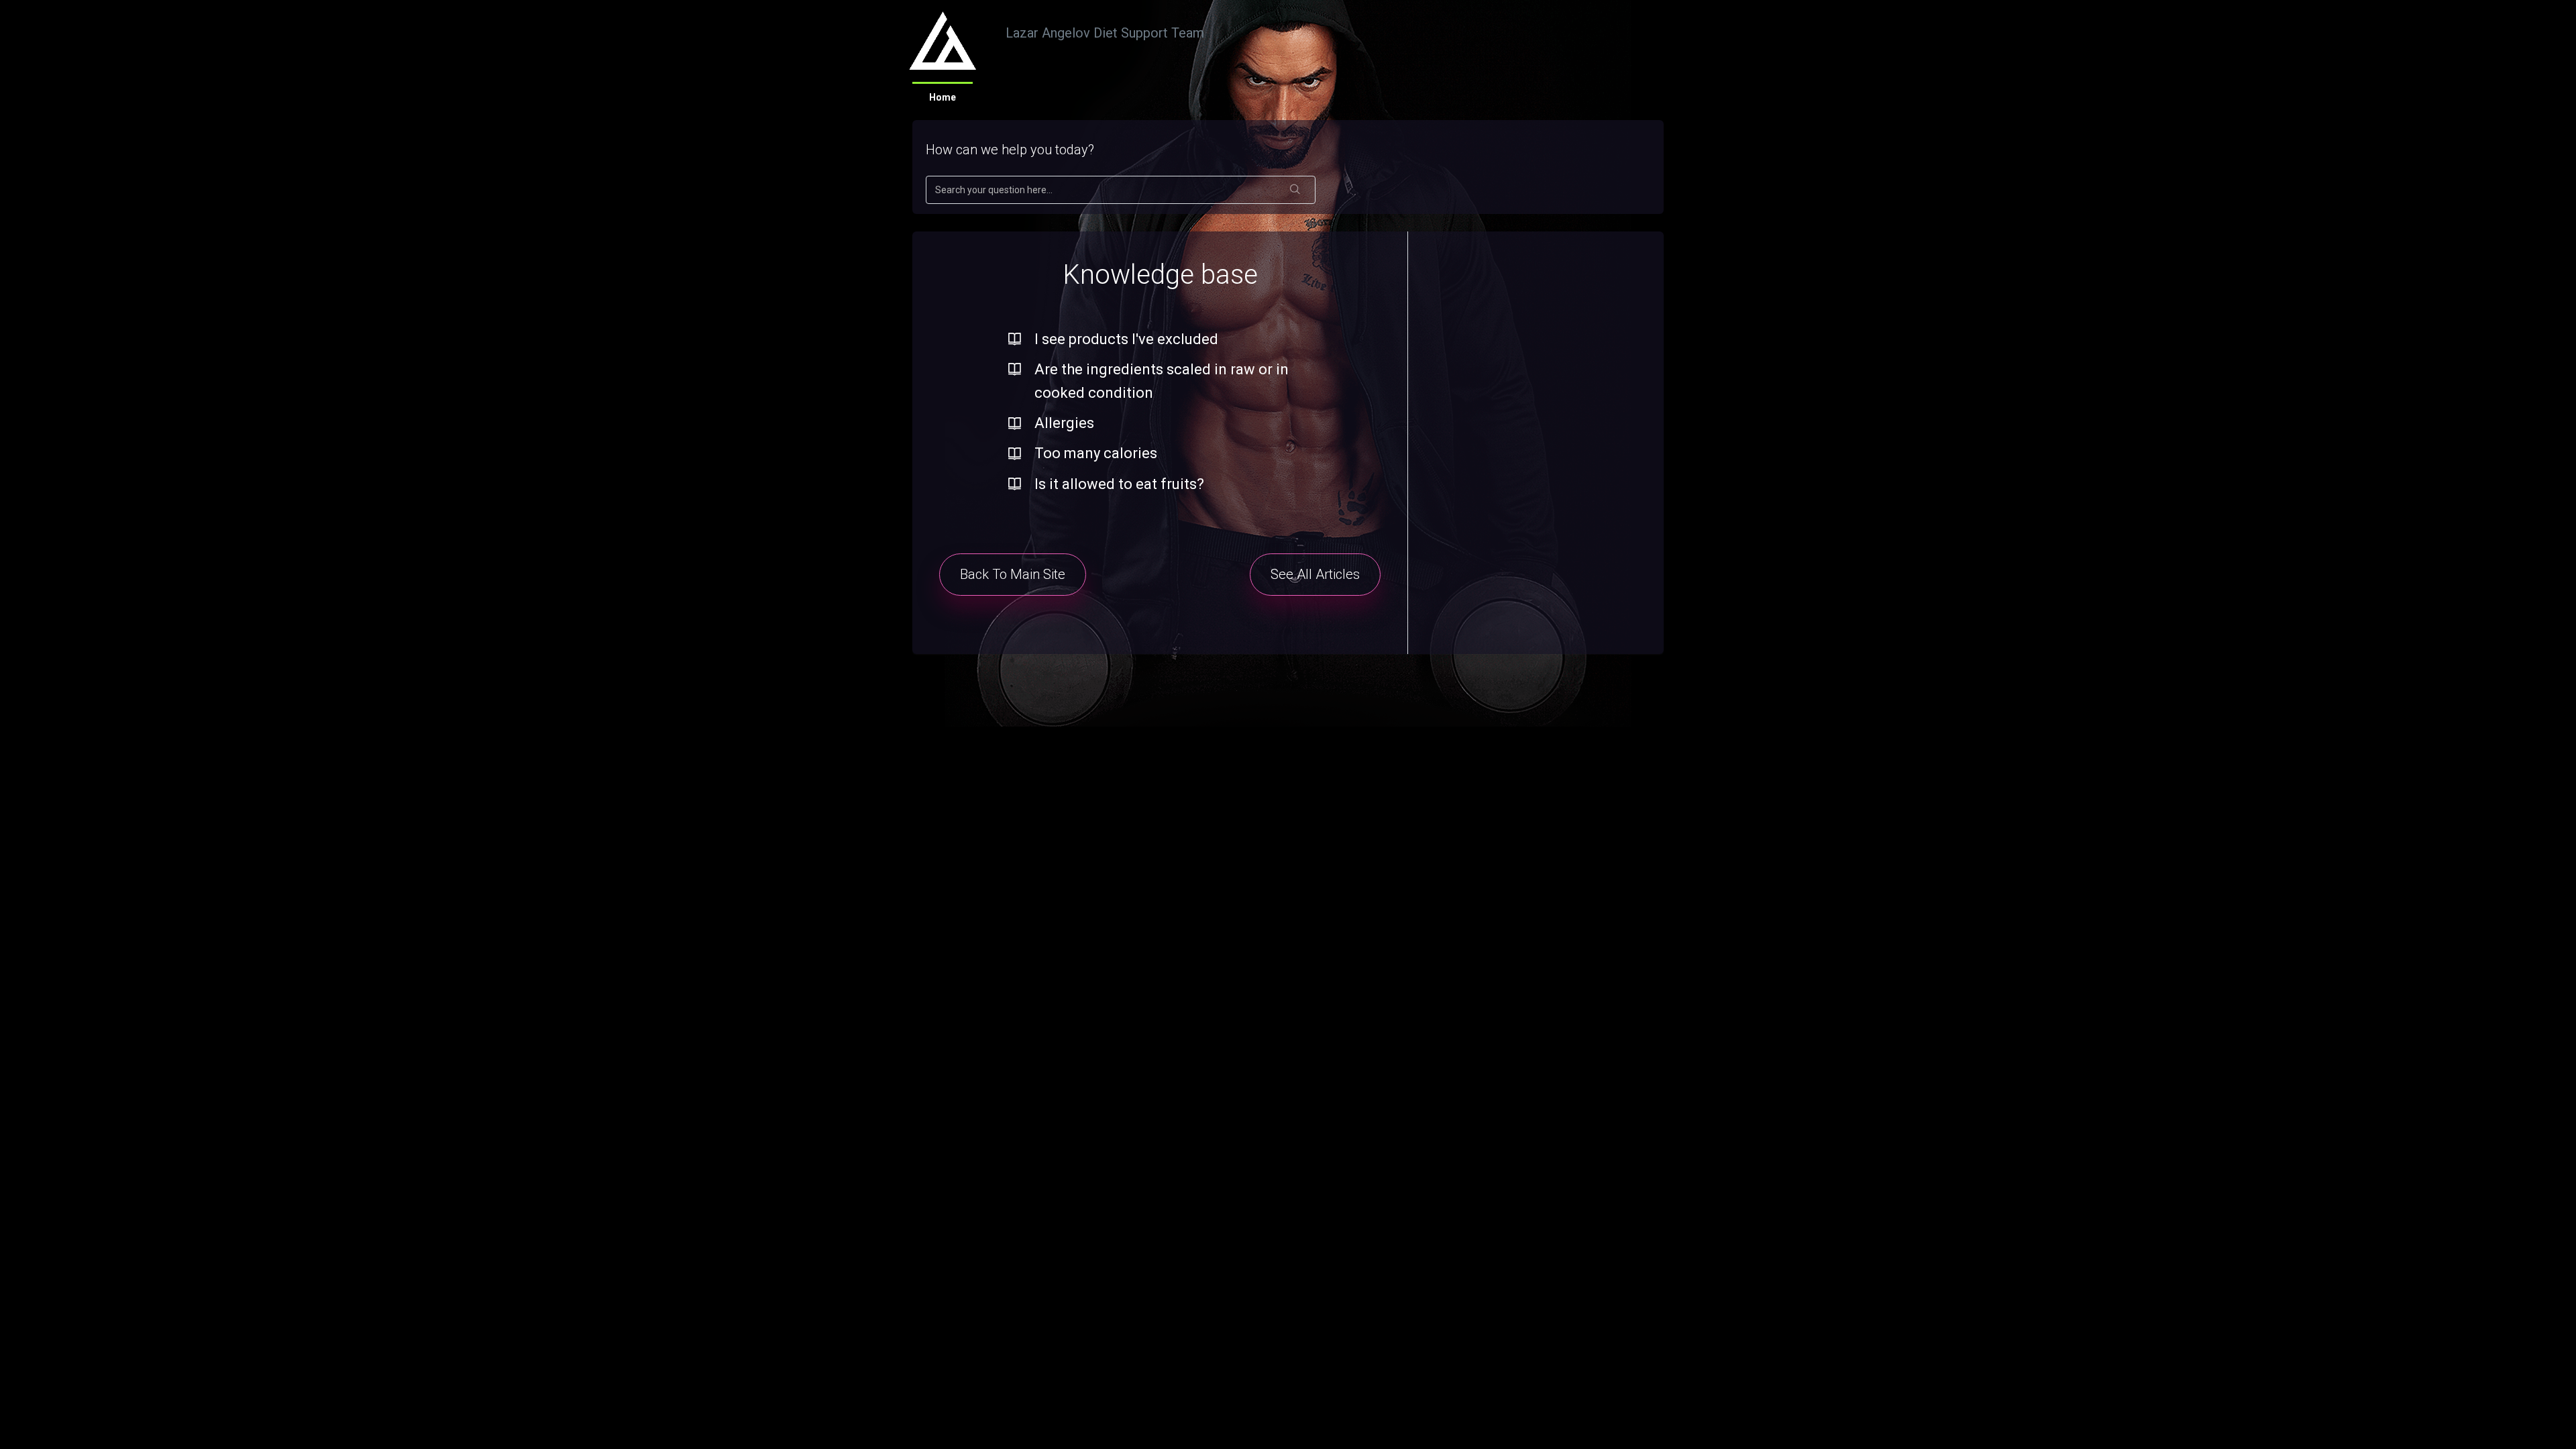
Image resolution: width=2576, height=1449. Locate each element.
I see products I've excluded (1126, 339)
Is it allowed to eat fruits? (1119, 484)
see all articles (1315, 574)
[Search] (1295, 190)
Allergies (1064, 423)
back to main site (1013, 574)
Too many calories (1096, 453)
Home (943, 97)
